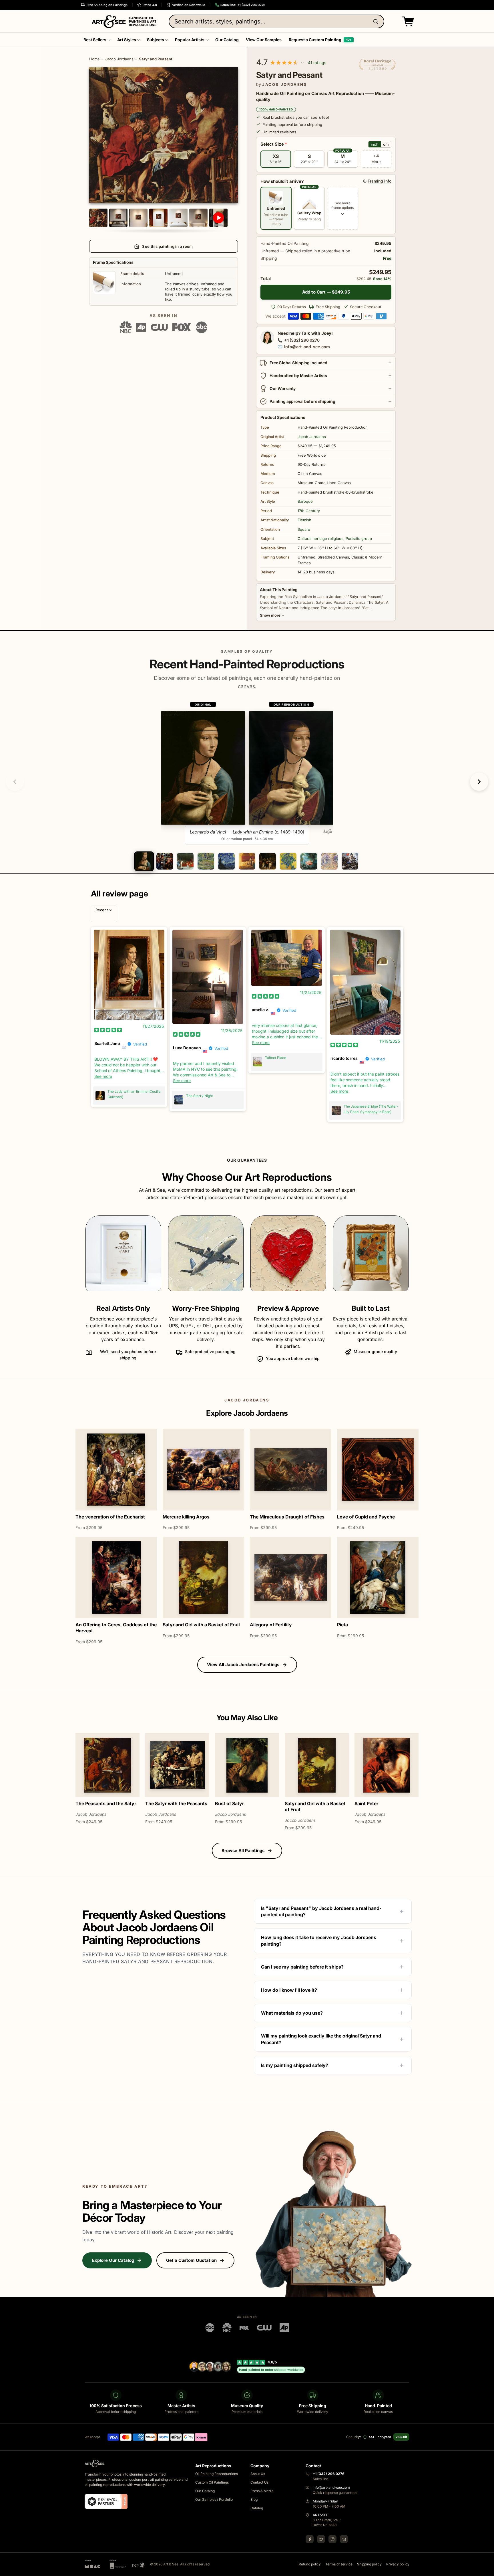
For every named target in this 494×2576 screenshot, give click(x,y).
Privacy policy (398, 2564)
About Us (258, 2474)
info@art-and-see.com (307, 347)
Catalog (257, 2508)
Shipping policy (369, 2564)
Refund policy (310, 2564)
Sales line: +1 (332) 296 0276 (243, 5)
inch (375, 144)
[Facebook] (310, 2539)
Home (94, 59)
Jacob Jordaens (119, 59)
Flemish (304, 520)
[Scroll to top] (487, 2569)
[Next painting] (479, 782)
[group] (247, 773)
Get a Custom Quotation (191, 2260)
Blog (254, 2500)
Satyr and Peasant (156, 59)
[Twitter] (321, 2539)
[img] (108, 1030)
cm (386, 144)
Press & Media (262, 2491)
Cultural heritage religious (320, 538)
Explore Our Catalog (113, 2260)
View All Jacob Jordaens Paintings (243, 1665)
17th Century (309, 511)
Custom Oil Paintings (212, 2483)
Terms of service (339, 2564)
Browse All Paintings (243, 1851)
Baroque (305, 501)
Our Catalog (205, 2491)
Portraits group (359, 538)
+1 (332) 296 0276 (302, 340)
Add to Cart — (326, 292)
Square (304, 529)
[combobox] (276, 21)
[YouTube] (344, 2539)
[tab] (144, 861)
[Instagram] (332, 2539)
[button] (407, 21)
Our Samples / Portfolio (214, 2500)
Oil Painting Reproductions (217, 2474)
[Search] (377, 21)
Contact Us (259, 2483)
